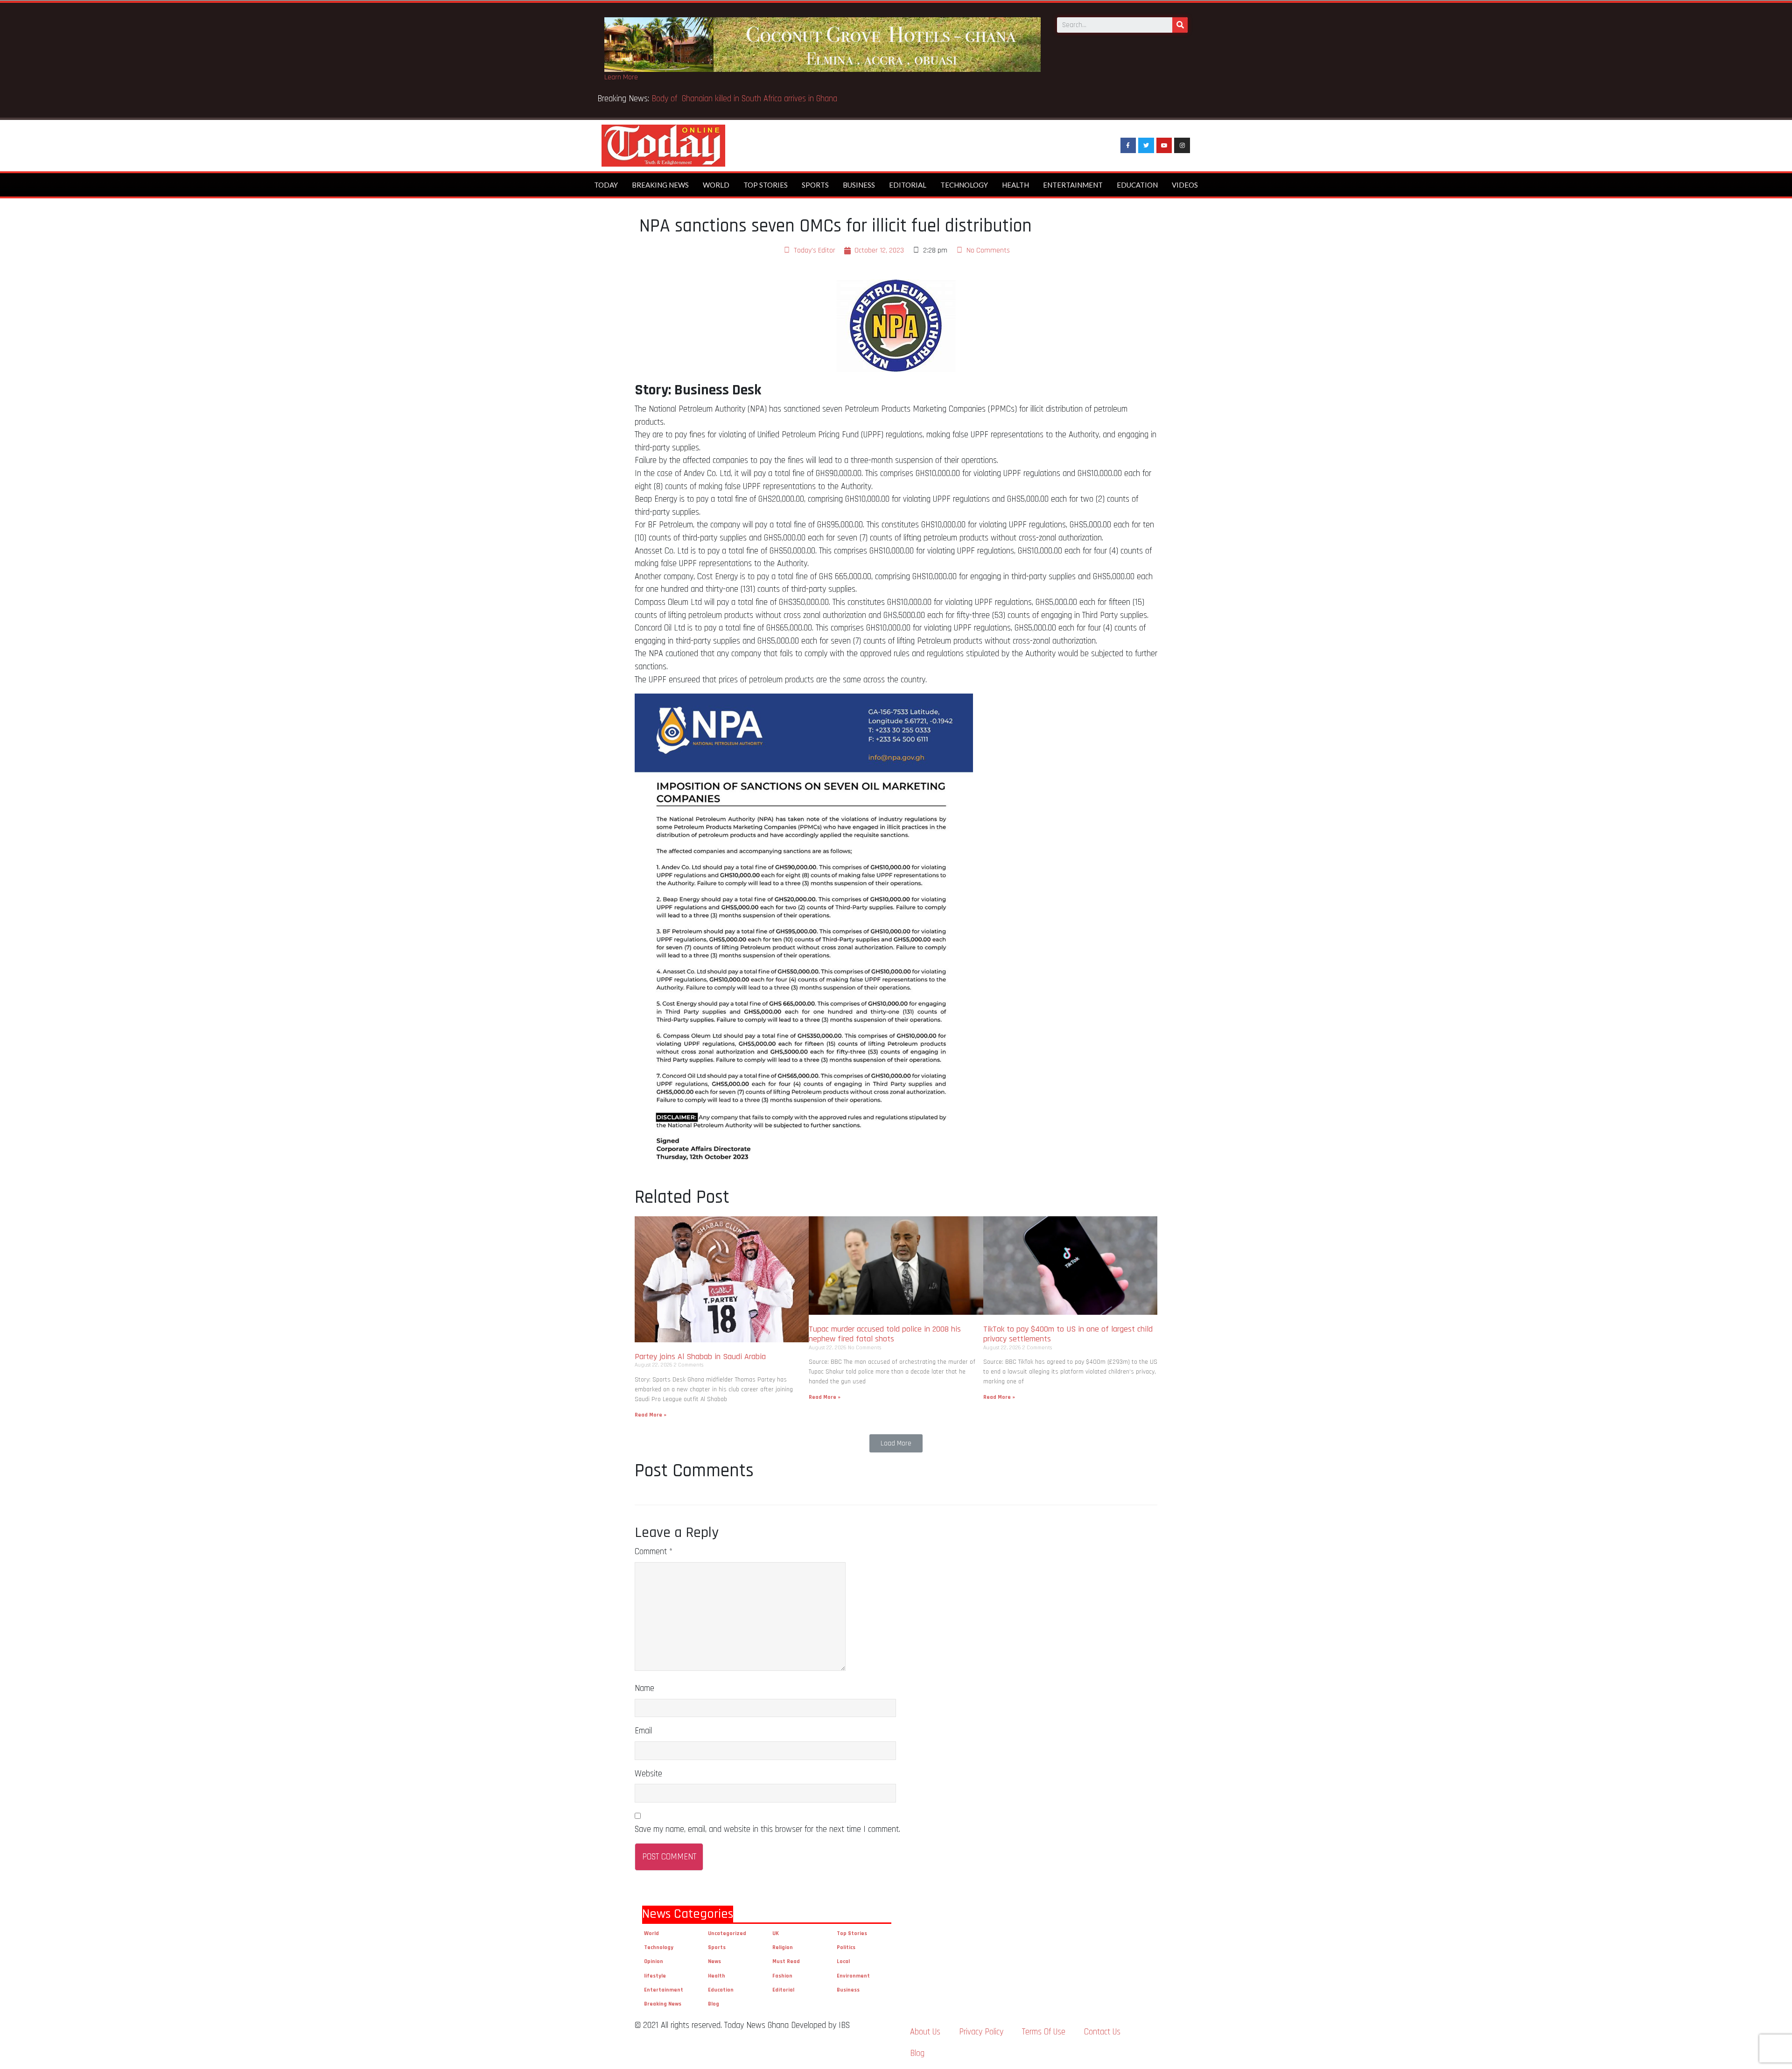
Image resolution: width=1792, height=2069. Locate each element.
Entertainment (1073, 185)
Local (843, 1961)
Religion (783, 1947)
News (714, 1961)
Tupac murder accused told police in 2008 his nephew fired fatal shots (885, 1334)
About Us (925, 2032)
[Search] (1180, 25)
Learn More (621, 77)
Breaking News (660, 185)
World (716, 185)
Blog (714, 2004)
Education (1137, 185)
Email (643, 1731)
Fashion (782, 1976)
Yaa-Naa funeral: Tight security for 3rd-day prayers (737, 99)
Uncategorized (727, 1933)
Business (859, 185)
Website (648, 1774)
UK (776, 1933)
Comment (654, 1552)
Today (606, 185)
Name (644, 1688)
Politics (846, 1947)
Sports (815, 185)
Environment (853, 1976)
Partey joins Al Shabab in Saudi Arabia (700, 1357)
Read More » (651, 1415)
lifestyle (655, 1976)
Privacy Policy (981, 2032)
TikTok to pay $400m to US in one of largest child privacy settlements (1068, 1334)
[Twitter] (1146, 146)
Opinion (654, 1961)
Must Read (786, 1961)
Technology (964, 185)
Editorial (908, 185)
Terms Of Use (1044, 2032)
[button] (896, 1443)
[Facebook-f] (1128, 146)
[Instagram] (1182, 146)
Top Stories (766, 185)
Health (1015, 185)
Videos (1185, 185)
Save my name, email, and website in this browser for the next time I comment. (767, 1829)
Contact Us (1102, 2032)
